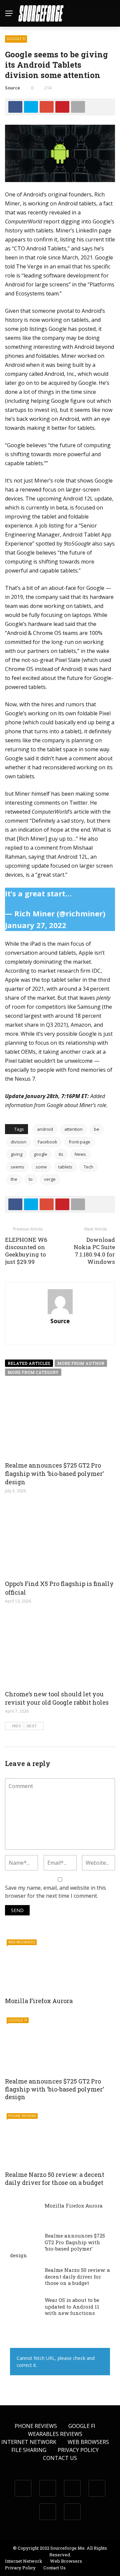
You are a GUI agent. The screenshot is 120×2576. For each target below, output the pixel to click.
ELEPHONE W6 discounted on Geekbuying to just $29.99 (26, 1251)
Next (32, 1726)
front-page (79, 1142)
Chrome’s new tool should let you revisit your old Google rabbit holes (57, 1698)
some (41, 1167)
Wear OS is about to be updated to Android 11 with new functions (72, 2306)
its (61, 1154)
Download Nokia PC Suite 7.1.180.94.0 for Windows (94, 1251)
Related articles (29, 1363)
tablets (65, 1167)
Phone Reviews (22, 2116)
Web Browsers (22, 1942)
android (45, 1129)
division (18, 1142)
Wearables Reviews (55, 2434)
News (80, 1154)
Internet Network (29, 2442)
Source (12, 88)
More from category (33, 1372)
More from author (81, 1363)
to (31, 1179)
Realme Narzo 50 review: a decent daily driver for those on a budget (55, 2178)
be (97, 1129)
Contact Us (60, 2458)
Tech (88, 1167)
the (14, 1179)
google (40, 1154)
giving (16, 1154)
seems (17, 1167)
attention (73, 1129)
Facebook (47, 1142)
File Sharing (29, 2450)
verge (50, 1179)
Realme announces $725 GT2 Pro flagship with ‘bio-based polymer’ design (54, 1474)
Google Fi (16, 39)
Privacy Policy (78, 2450)
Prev (17, 1726)
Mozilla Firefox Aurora (39, 2001)
